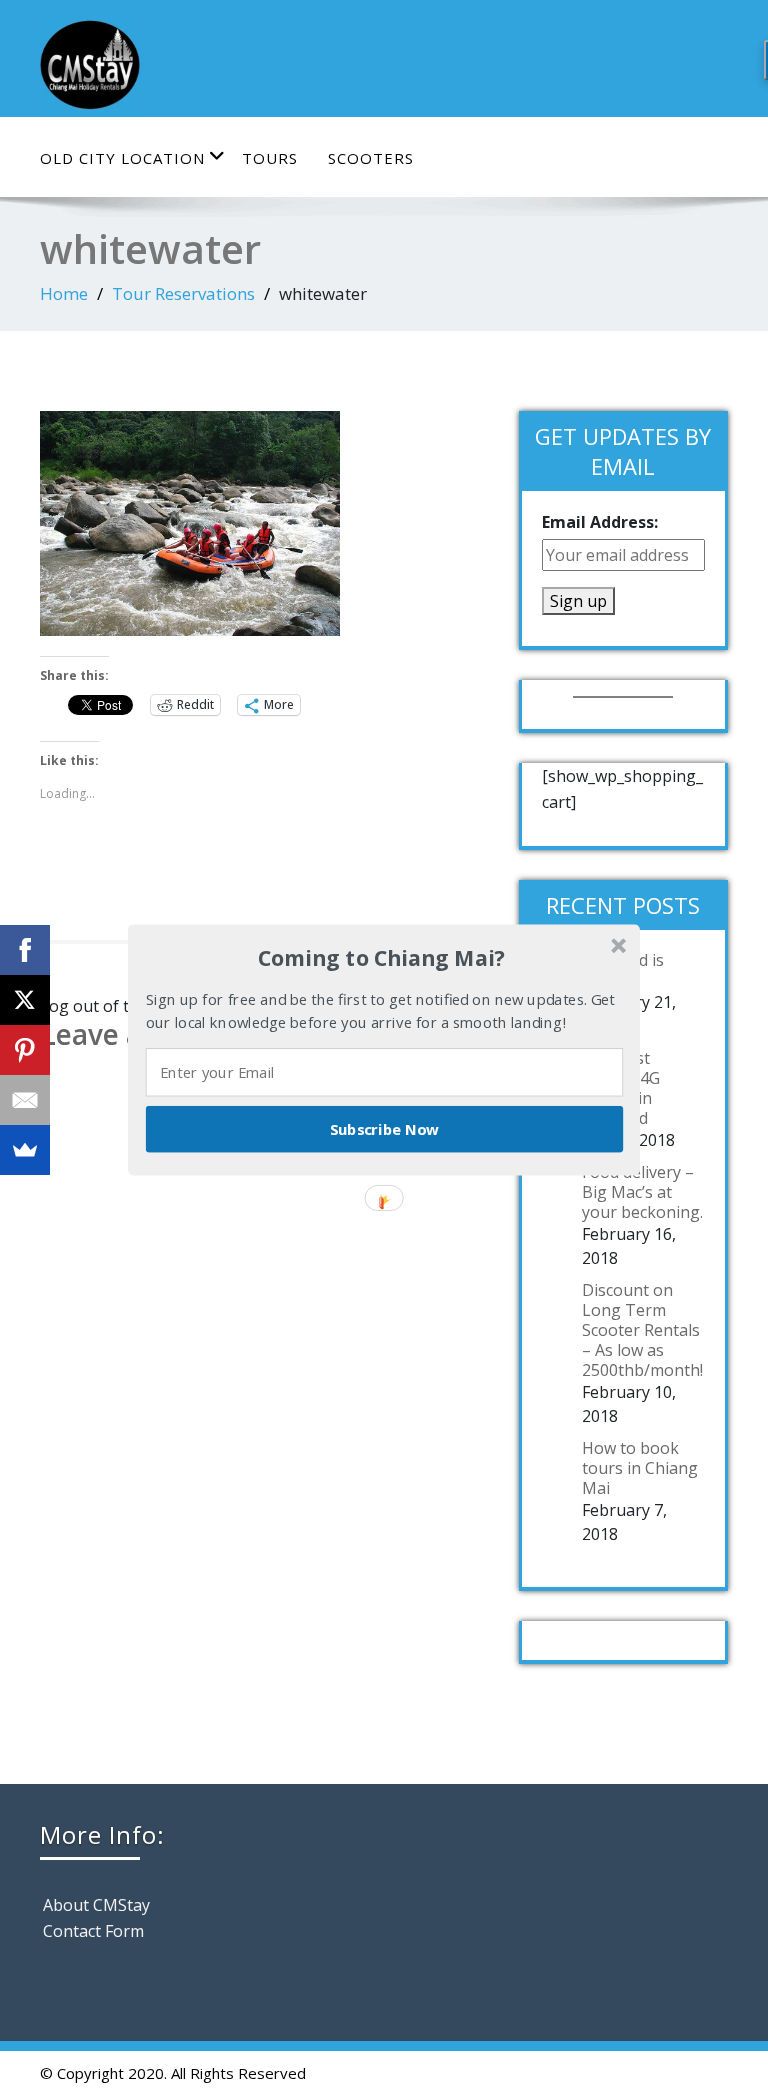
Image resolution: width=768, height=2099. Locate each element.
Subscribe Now (385, 1128)
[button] (382, 958)
